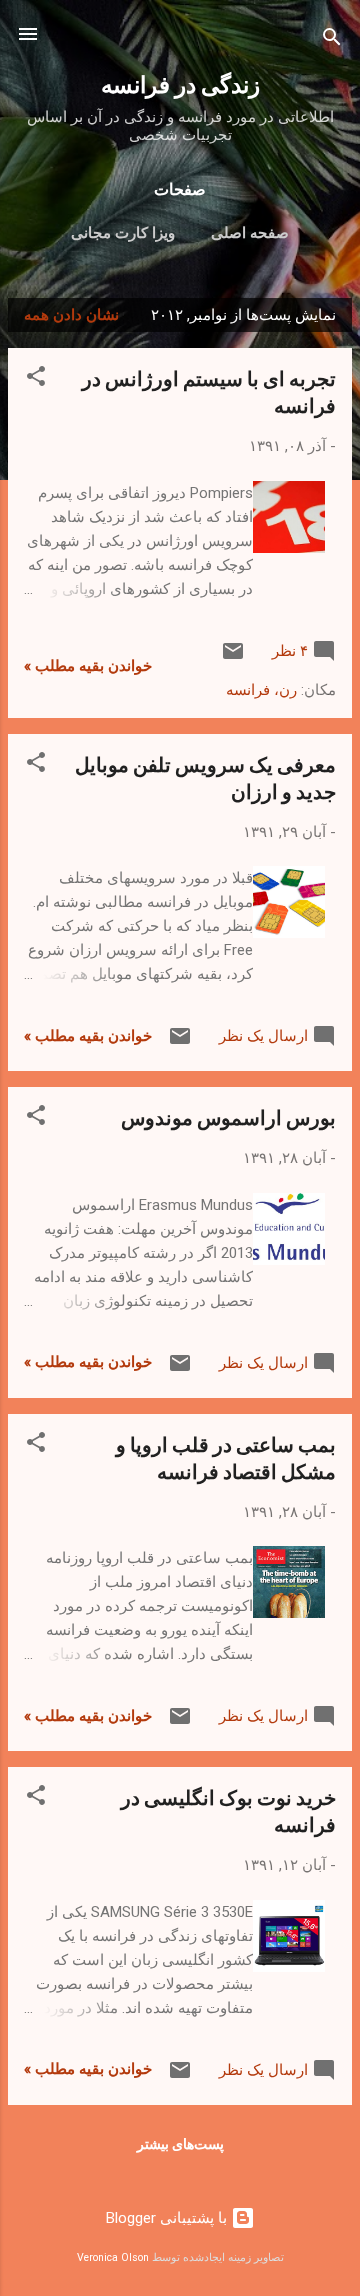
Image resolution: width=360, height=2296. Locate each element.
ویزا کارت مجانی (123, 233)
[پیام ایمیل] (233, 658)
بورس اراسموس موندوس (228, 1116)
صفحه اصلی (250, 233)
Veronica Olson (113, 2257)
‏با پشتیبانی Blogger (168, 2218)
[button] (36, 379)
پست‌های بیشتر (180, 2144)
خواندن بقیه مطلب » (88, 666)
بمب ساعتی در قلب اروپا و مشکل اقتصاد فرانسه (226, 1457)
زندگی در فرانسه (180, 83)
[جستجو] (332, 40)
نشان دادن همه (71, 315)
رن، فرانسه (261, 690)
